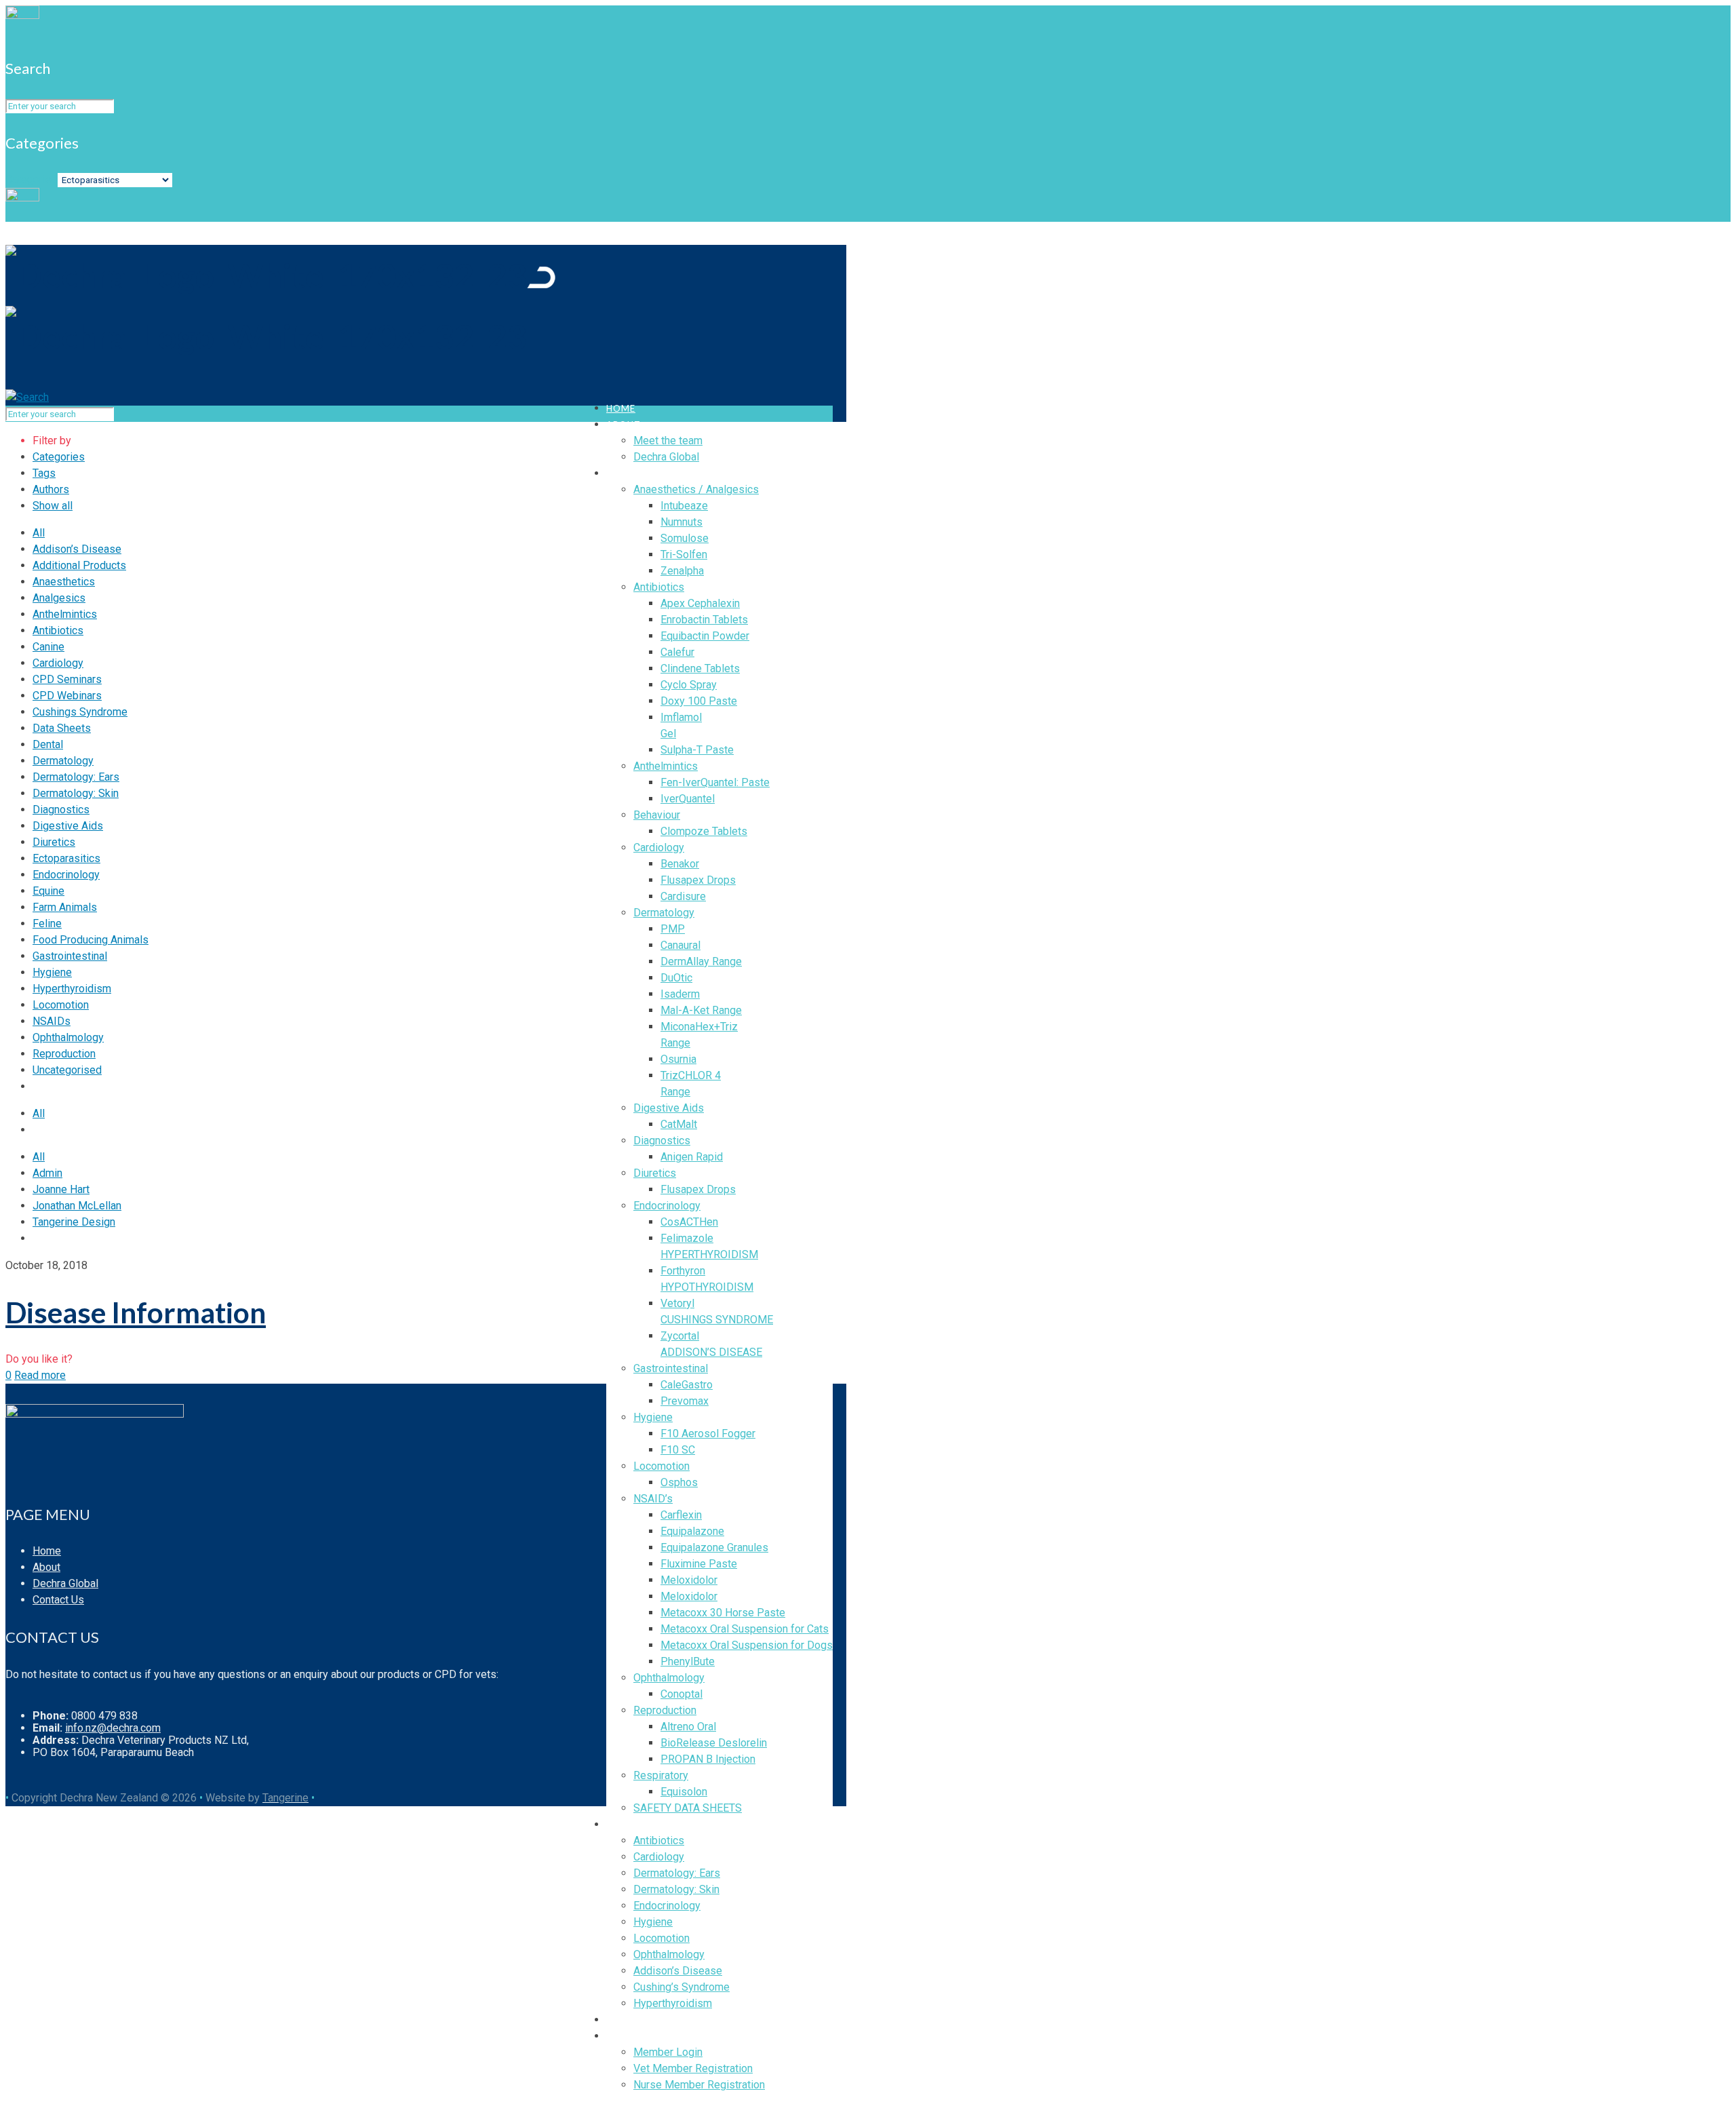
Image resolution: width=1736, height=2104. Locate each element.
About (46, 1567)
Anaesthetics (64, 582)
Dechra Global (65, 1583)
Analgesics (59, 598)
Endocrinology (66, 875)
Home (47, 1551)
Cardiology (58, 663)
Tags (44, 473)
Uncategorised (67, 1070)
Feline (47, 923)
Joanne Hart (61, 1189)
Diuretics (54, 842)
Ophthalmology (68, 1037)
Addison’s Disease (77, 549)
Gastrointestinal (70, 956)
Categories (32, 179)
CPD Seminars (67, 679)
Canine (48, 647)
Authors (51, 489)
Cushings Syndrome (80, 712)
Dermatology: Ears (76, 777)
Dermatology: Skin (76, 793)
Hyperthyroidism (72, 989)
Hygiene (52, 972)
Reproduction (64, 1054)
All (39, 533)
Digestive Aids (68, 826)
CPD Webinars (67, 696)
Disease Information (136, 1312)
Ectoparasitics (66, 858)
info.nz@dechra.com (113, 1728)
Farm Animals (65, 907)
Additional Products (79, 565)
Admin (47, 1173)
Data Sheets (62, 728)
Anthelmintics (65, 614)
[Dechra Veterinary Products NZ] (280, 306)
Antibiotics (58, 630)
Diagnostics (61, 810)
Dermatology (63, 761)
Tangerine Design (74, 1222)
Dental (48, 744)
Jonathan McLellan (77, 1206)
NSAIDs (52, 1021)
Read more (40, 1375)
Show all (53, 506)
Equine (48, 891)
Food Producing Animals (91, 940)
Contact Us (58, 1600)
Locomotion (61, 1005)
